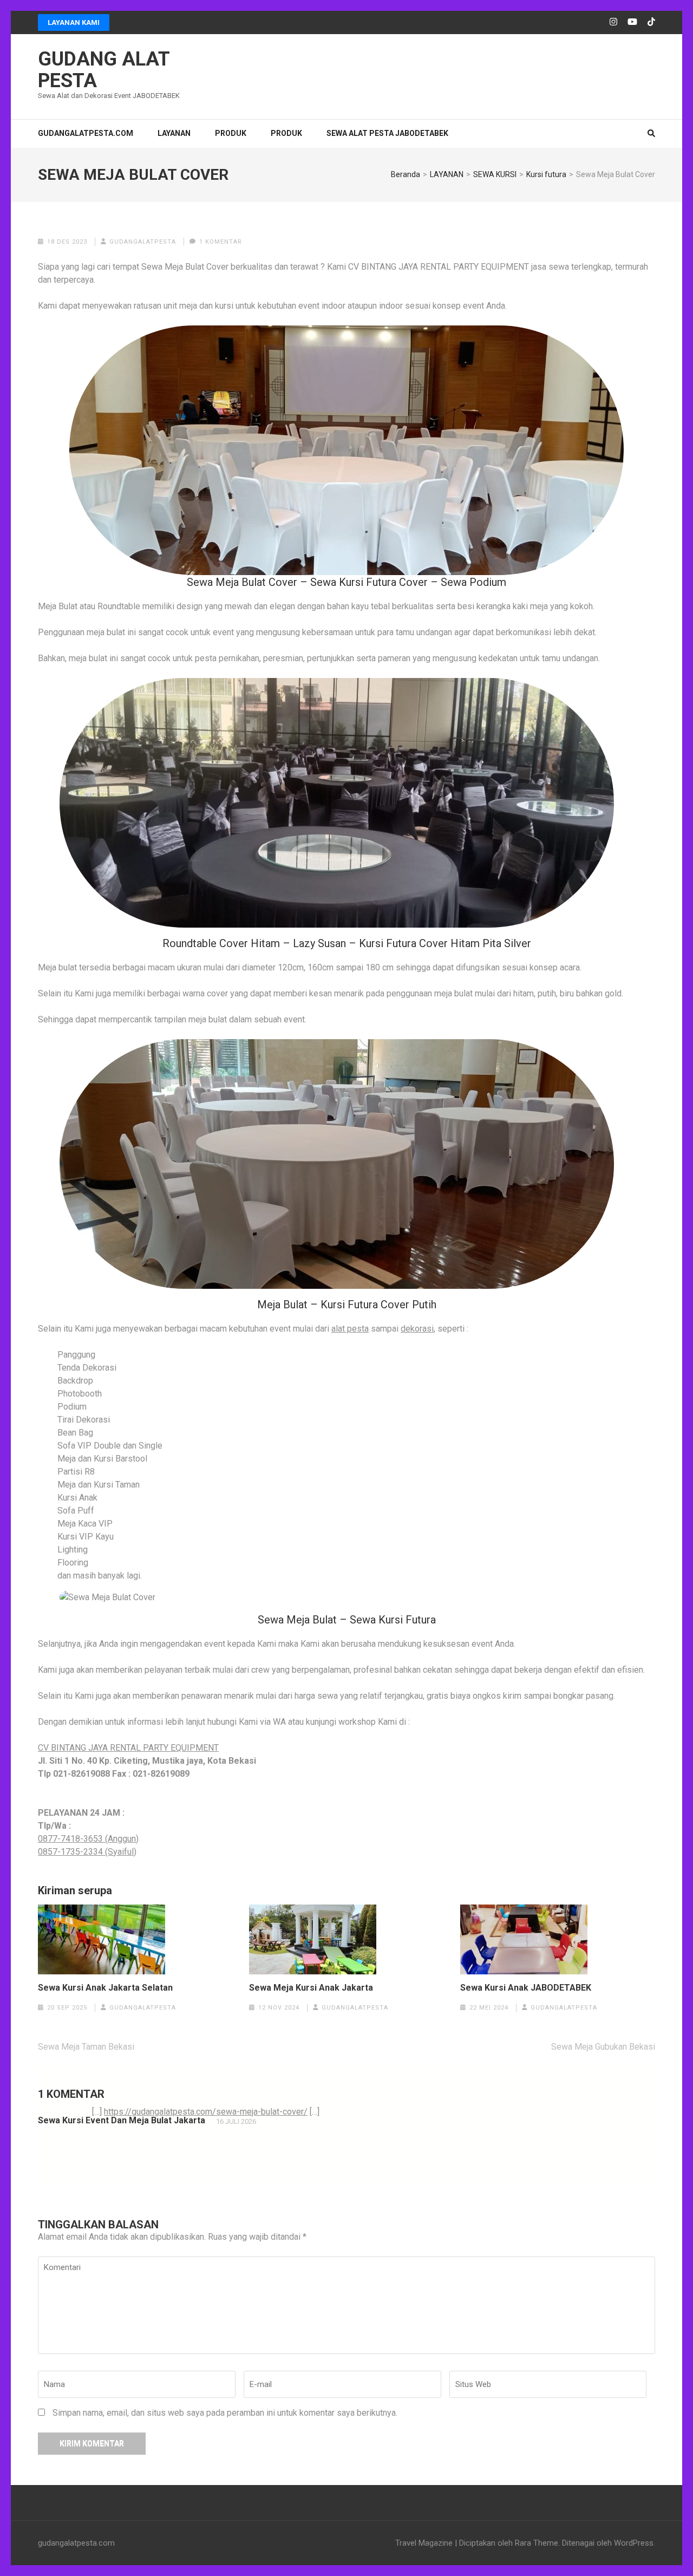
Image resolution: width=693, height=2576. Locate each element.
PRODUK (231, 133)
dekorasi (417, 1329)
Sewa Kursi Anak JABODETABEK (526, 1988)
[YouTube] (632, 22)
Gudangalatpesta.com (86, 133)
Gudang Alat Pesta (104, 70)
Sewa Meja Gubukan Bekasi (603, 2047)
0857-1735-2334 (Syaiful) (87, 1852)
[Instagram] (613, 22)
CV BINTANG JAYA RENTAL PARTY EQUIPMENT (128, 1748)
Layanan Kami (74, 22)
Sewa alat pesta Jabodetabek (387, 133)
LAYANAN (174, 133)
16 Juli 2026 (236, 2121)
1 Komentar (221, 242)
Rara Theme (537, 2543)
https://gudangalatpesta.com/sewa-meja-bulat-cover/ (206, 2112)
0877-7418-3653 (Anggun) (88, 1839)
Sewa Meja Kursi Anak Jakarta (311, 1988)
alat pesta (350, 1329)
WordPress (634, 2543)
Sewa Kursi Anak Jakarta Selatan (105, 1988)
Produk (286, 133)
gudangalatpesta (143, 242)
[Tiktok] (651, 22)
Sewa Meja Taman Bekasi (86, 2047)
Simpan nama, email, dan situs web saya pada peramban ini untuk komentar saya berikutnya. (225, 2413)
